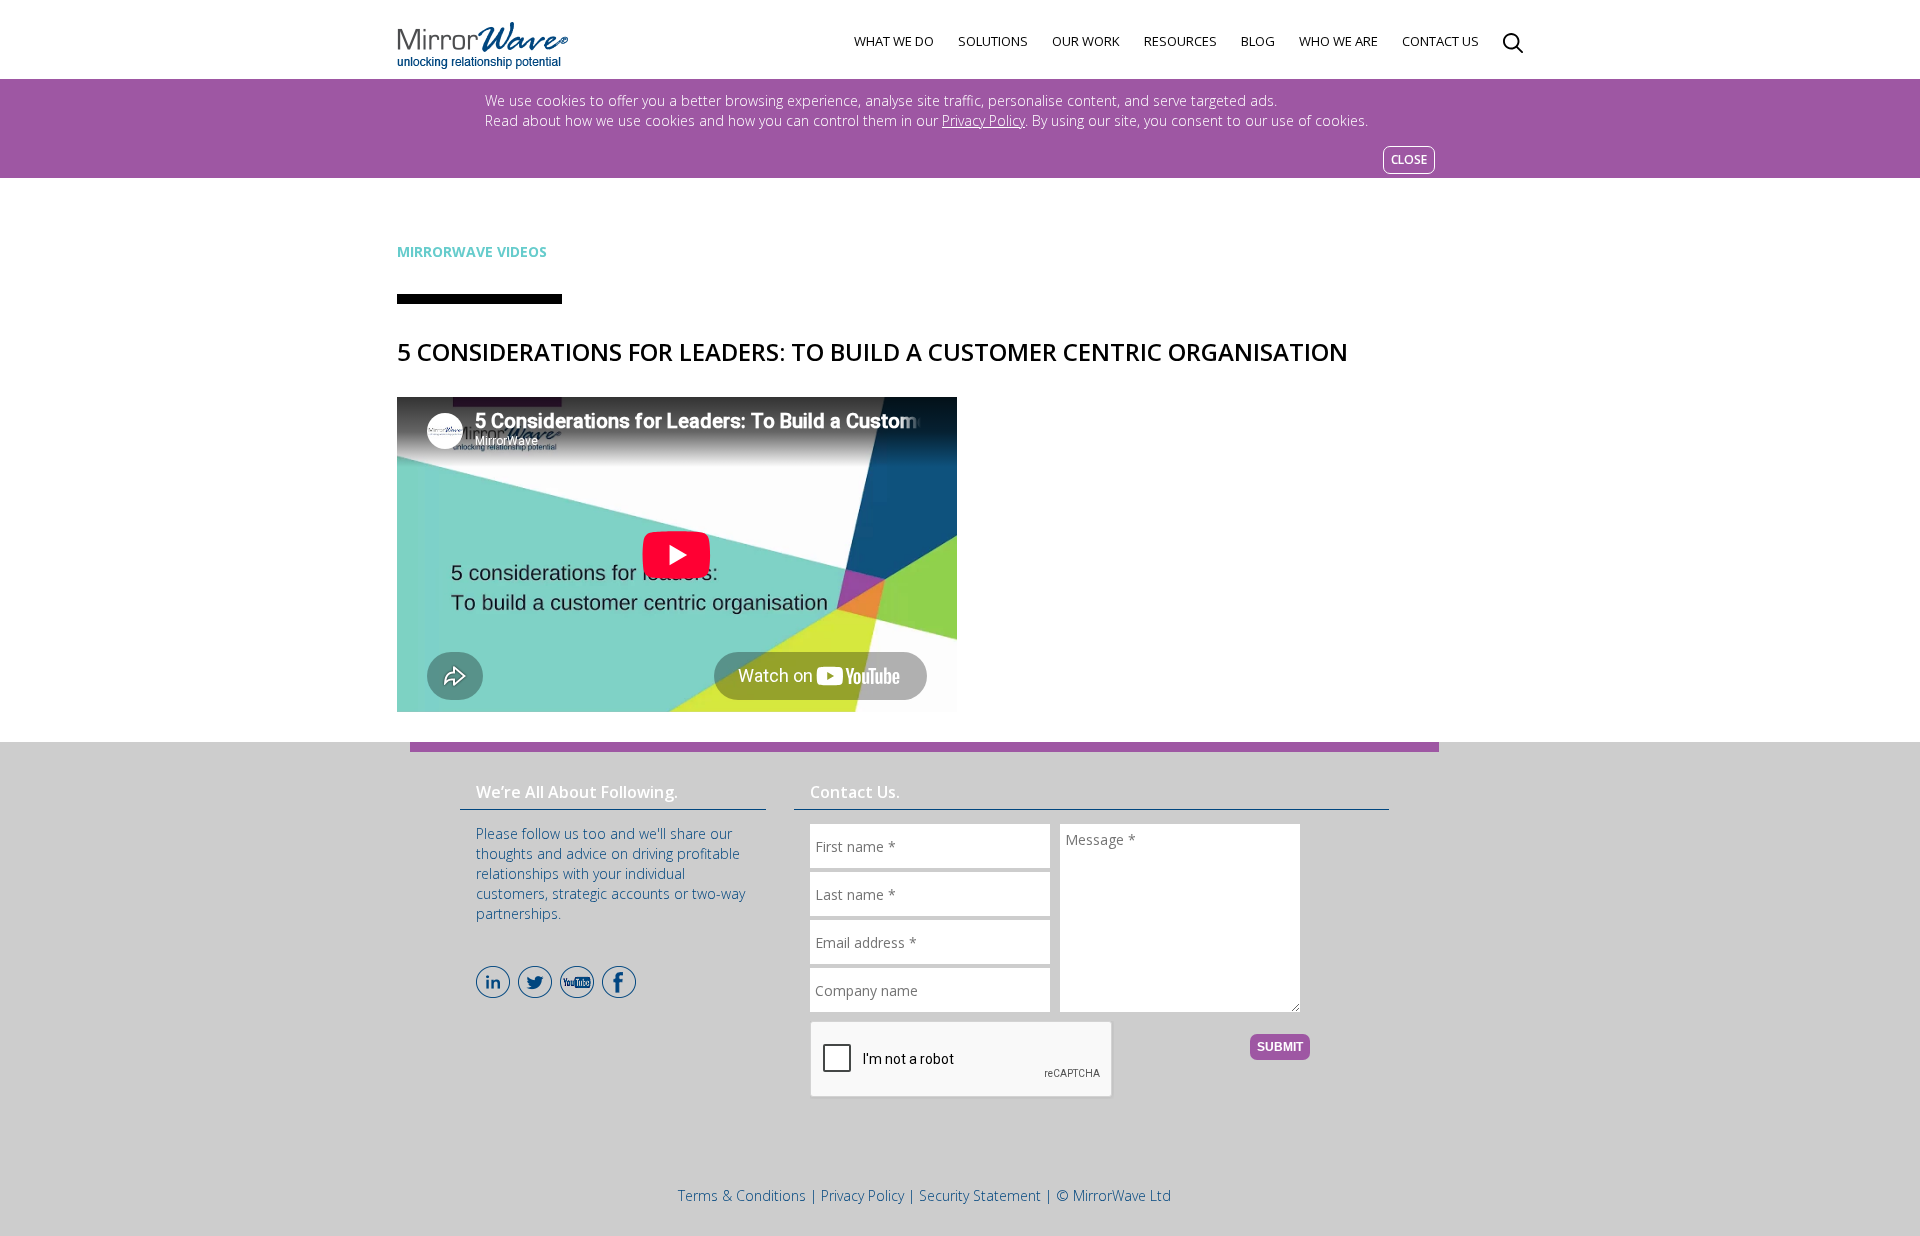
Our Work (1086, 41)
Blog (1258, 41)
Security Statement (980, 1195)
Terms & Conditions (742, 1195)
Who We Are (1338, 41)
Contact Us (1440, 41)
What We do (894, 41)
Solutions (993, 41)
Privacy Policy (983, 120)
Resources (1180, 41)
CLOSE (1409, 159)
